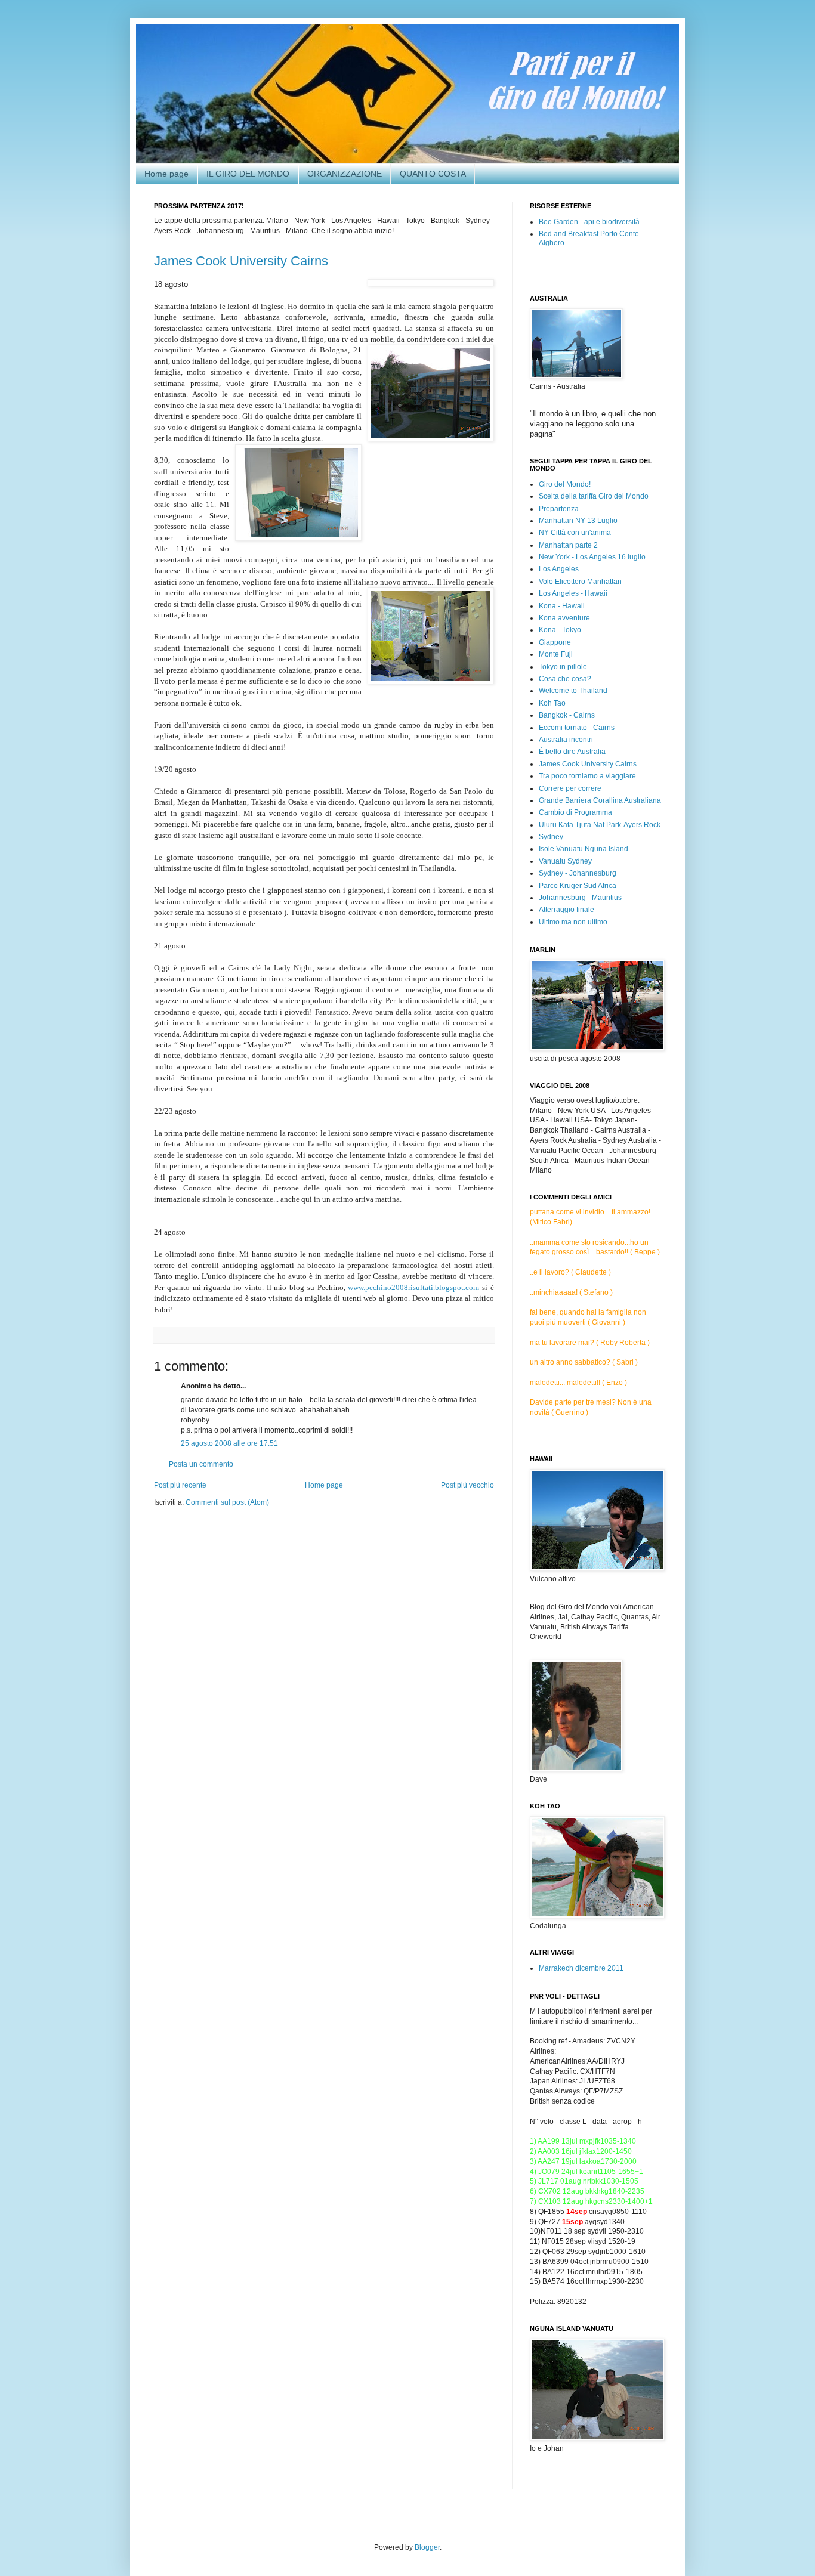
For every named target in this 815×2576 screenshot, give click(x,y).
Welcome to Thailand (573, 691)
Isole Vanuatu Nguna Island (584, 849)
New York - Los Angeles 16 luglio (592, 557)
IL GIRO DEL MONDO (248, 174)
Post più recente (180, 1485)
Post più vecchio (467, 1485)
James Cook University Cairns (241, 261)
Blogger (427, 2547)
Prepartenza (559, 509)
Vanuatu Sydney (565, 861)
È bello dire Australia (572, 752)
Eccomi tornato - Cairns (577, 728)
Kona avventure (564, 618)
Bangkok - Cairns (567, 715)
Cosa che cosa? (565, 679)
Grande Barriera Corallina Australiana (600, 800)
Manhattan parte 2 (568, 545)
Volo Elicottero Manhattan (580, 582)
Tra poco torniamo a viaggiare (587, 776)
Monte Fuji (556, 654)
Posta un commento (201, 1464)
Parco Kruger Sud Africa (578, 886)
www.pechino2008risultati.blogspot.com (413, 1287)
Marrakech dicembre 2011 (581, 1968)
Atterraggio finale (567, 910)
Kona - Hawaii (562, 606)
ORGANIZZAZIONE (345, 174)
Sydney (551, 837)
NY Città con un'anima (575, 533)
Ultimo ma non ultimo (573, 922)
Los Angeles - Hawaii (573, 593)
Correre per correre (570, 788)
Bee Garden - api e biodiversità (589, 222)
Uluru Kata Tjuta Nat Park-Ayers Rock (600, 825)
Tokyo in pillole (563, 667)
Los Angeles (559, 569)
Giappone (555, 642)
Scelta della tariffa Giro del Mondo (594, 496)
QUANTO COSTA (433, 174)
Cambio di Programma (575, 812)
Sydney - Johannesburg (578, 873)
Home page (166, 174)
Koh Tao (552, 703)
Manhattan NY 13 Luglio (578, 521)
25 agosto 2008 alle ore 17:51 (229, 1443)
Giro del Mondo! (565, 484)
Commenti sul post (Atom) (227, 1502)
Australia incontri (566, 740)
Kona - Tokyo (560, 630)
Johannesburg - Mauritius (580, 898)
